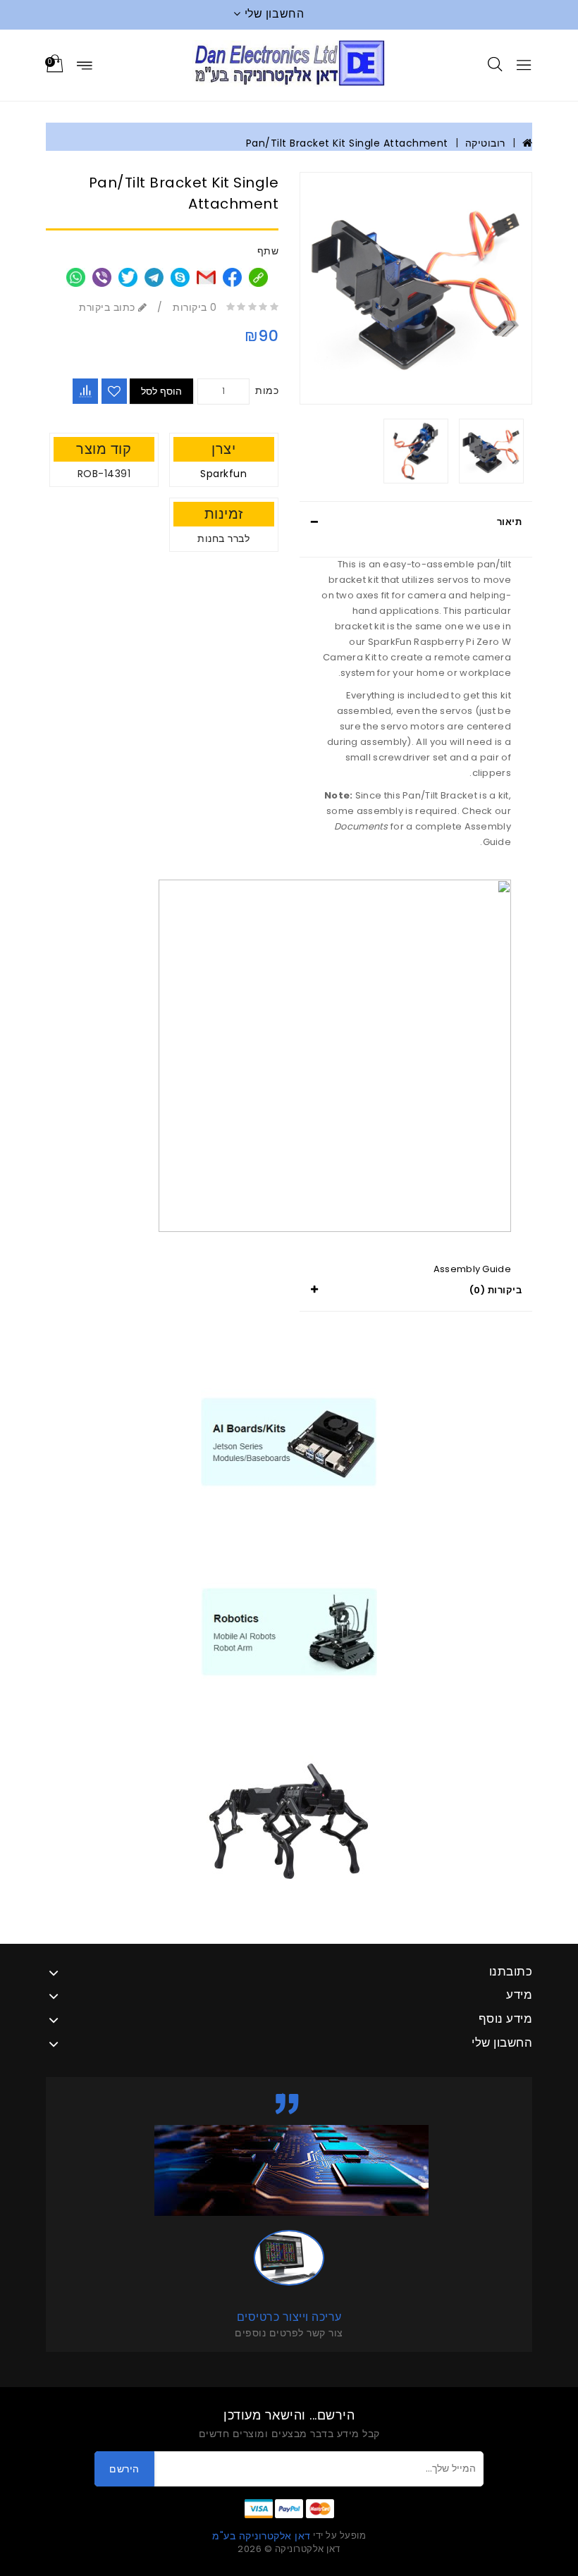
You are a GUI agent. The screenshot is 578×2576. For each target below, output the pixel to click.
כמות (267, 390)
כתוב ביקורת (109, 307)
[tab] (416, 522)
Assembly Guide (472, 1269)
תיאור (510, 522)
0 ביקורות (195, 307)
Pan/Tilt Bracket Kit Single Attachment (347, 143)
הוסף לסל (161, 391)
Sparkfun (223, 474)
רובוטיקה (485, 143)
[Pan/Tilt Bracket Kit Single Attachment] (416, 288)
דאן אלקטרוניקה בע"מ (262, 2536)
